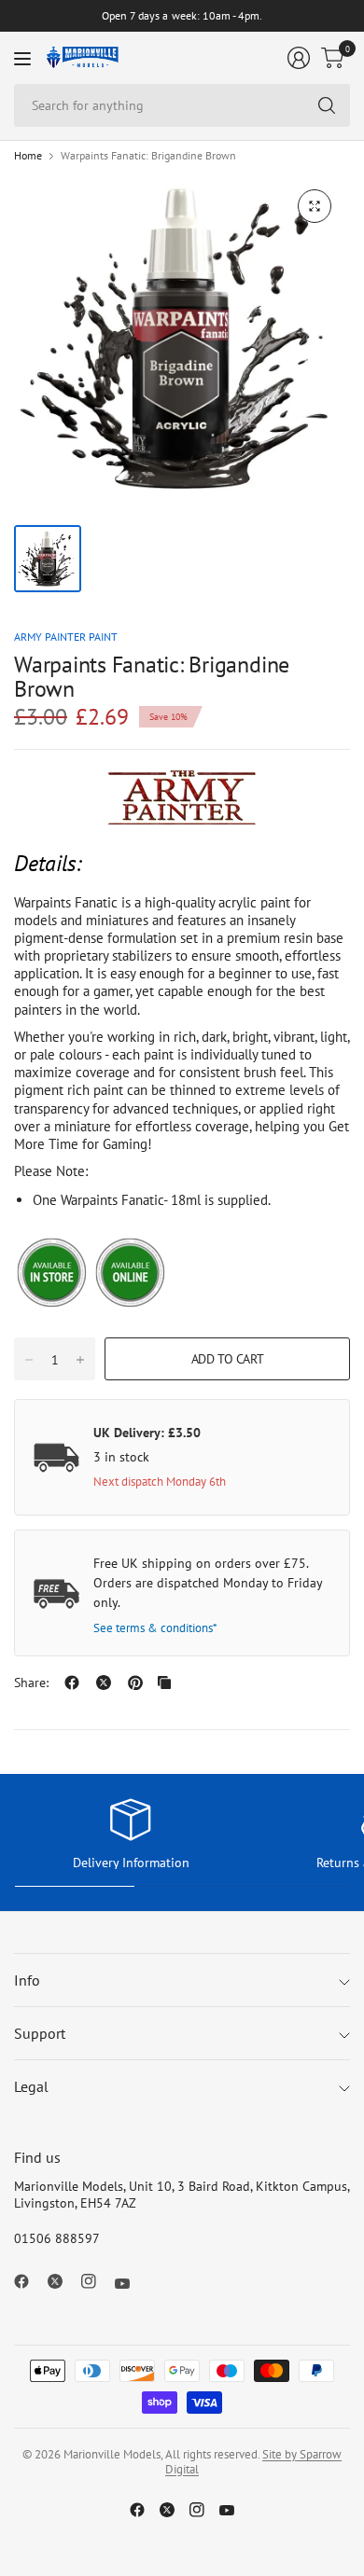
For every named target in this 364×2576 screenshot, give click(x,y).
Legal (31, 2086)
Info (27, 1980)
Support (40, 2033)
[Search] (327, 105)
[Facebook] (29, 2281)
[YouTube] (130, 2283)
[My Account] (299, 58)
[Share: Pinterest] (135, 1683)
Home (28, 156)
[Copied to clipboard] (164, 1683)
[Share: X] (104, 1683)
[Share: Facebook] (72, 1683)
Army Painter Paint (66, 637)
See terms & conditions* (155, 1628)
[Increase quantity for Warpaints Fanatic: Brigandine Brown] (80, 1360)
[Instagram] (96, 2281)
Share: (31, 1683)
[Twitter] (63, 2281)
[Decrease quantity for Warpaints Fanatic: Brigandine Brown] (29, 1360)
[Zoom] (315, 206)
